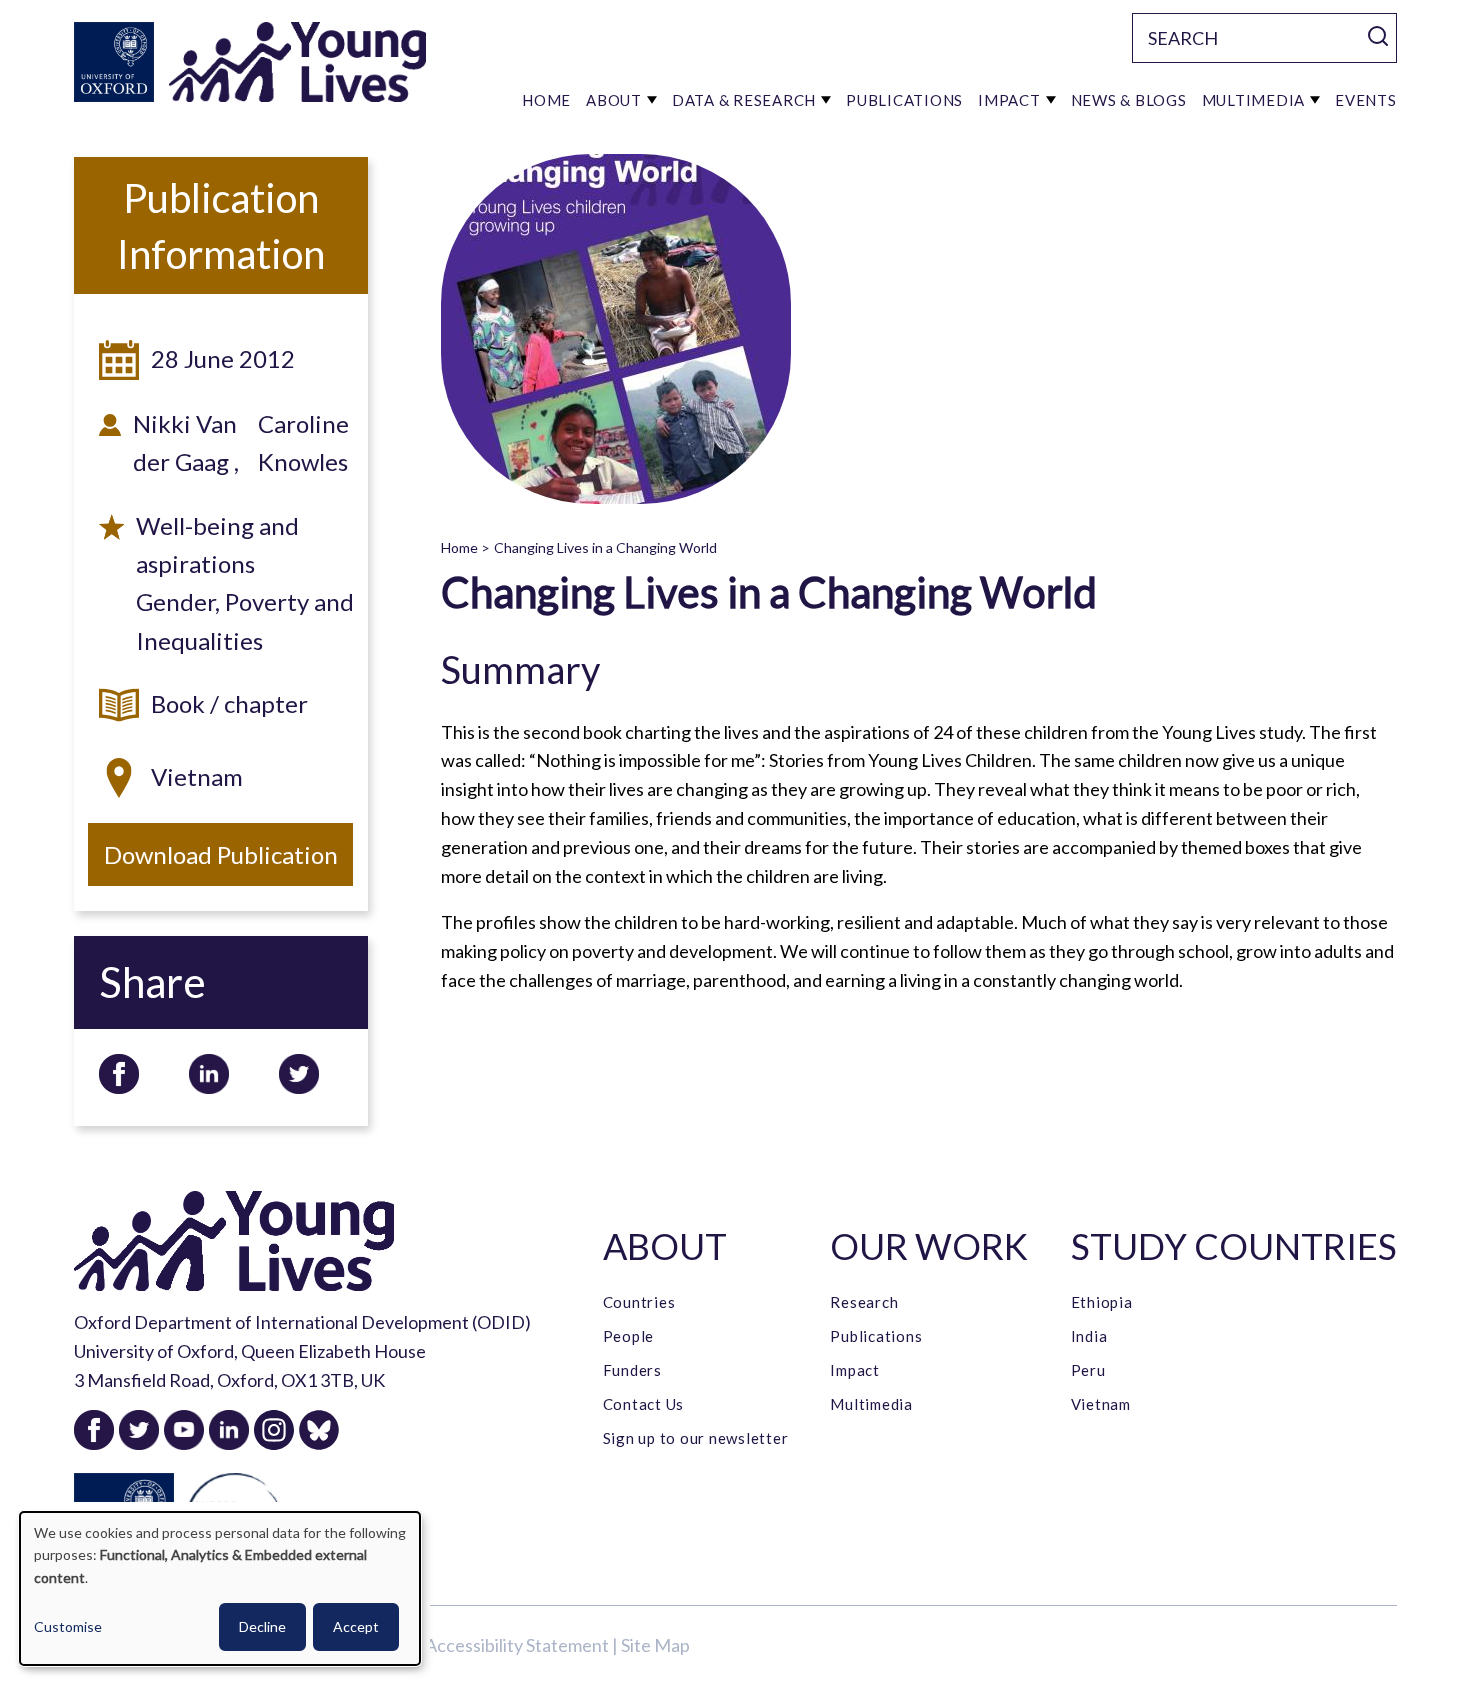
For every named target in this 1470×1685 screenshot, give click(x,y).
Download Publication (221, 854)
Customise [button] (68, 1626)
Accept (356, 1626)
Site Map (655, 1645)
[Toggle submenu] (652, 100)
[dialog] (220, 1588)
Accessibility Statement (517, 1645)
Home (459, 547)
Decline (262, 1626)
